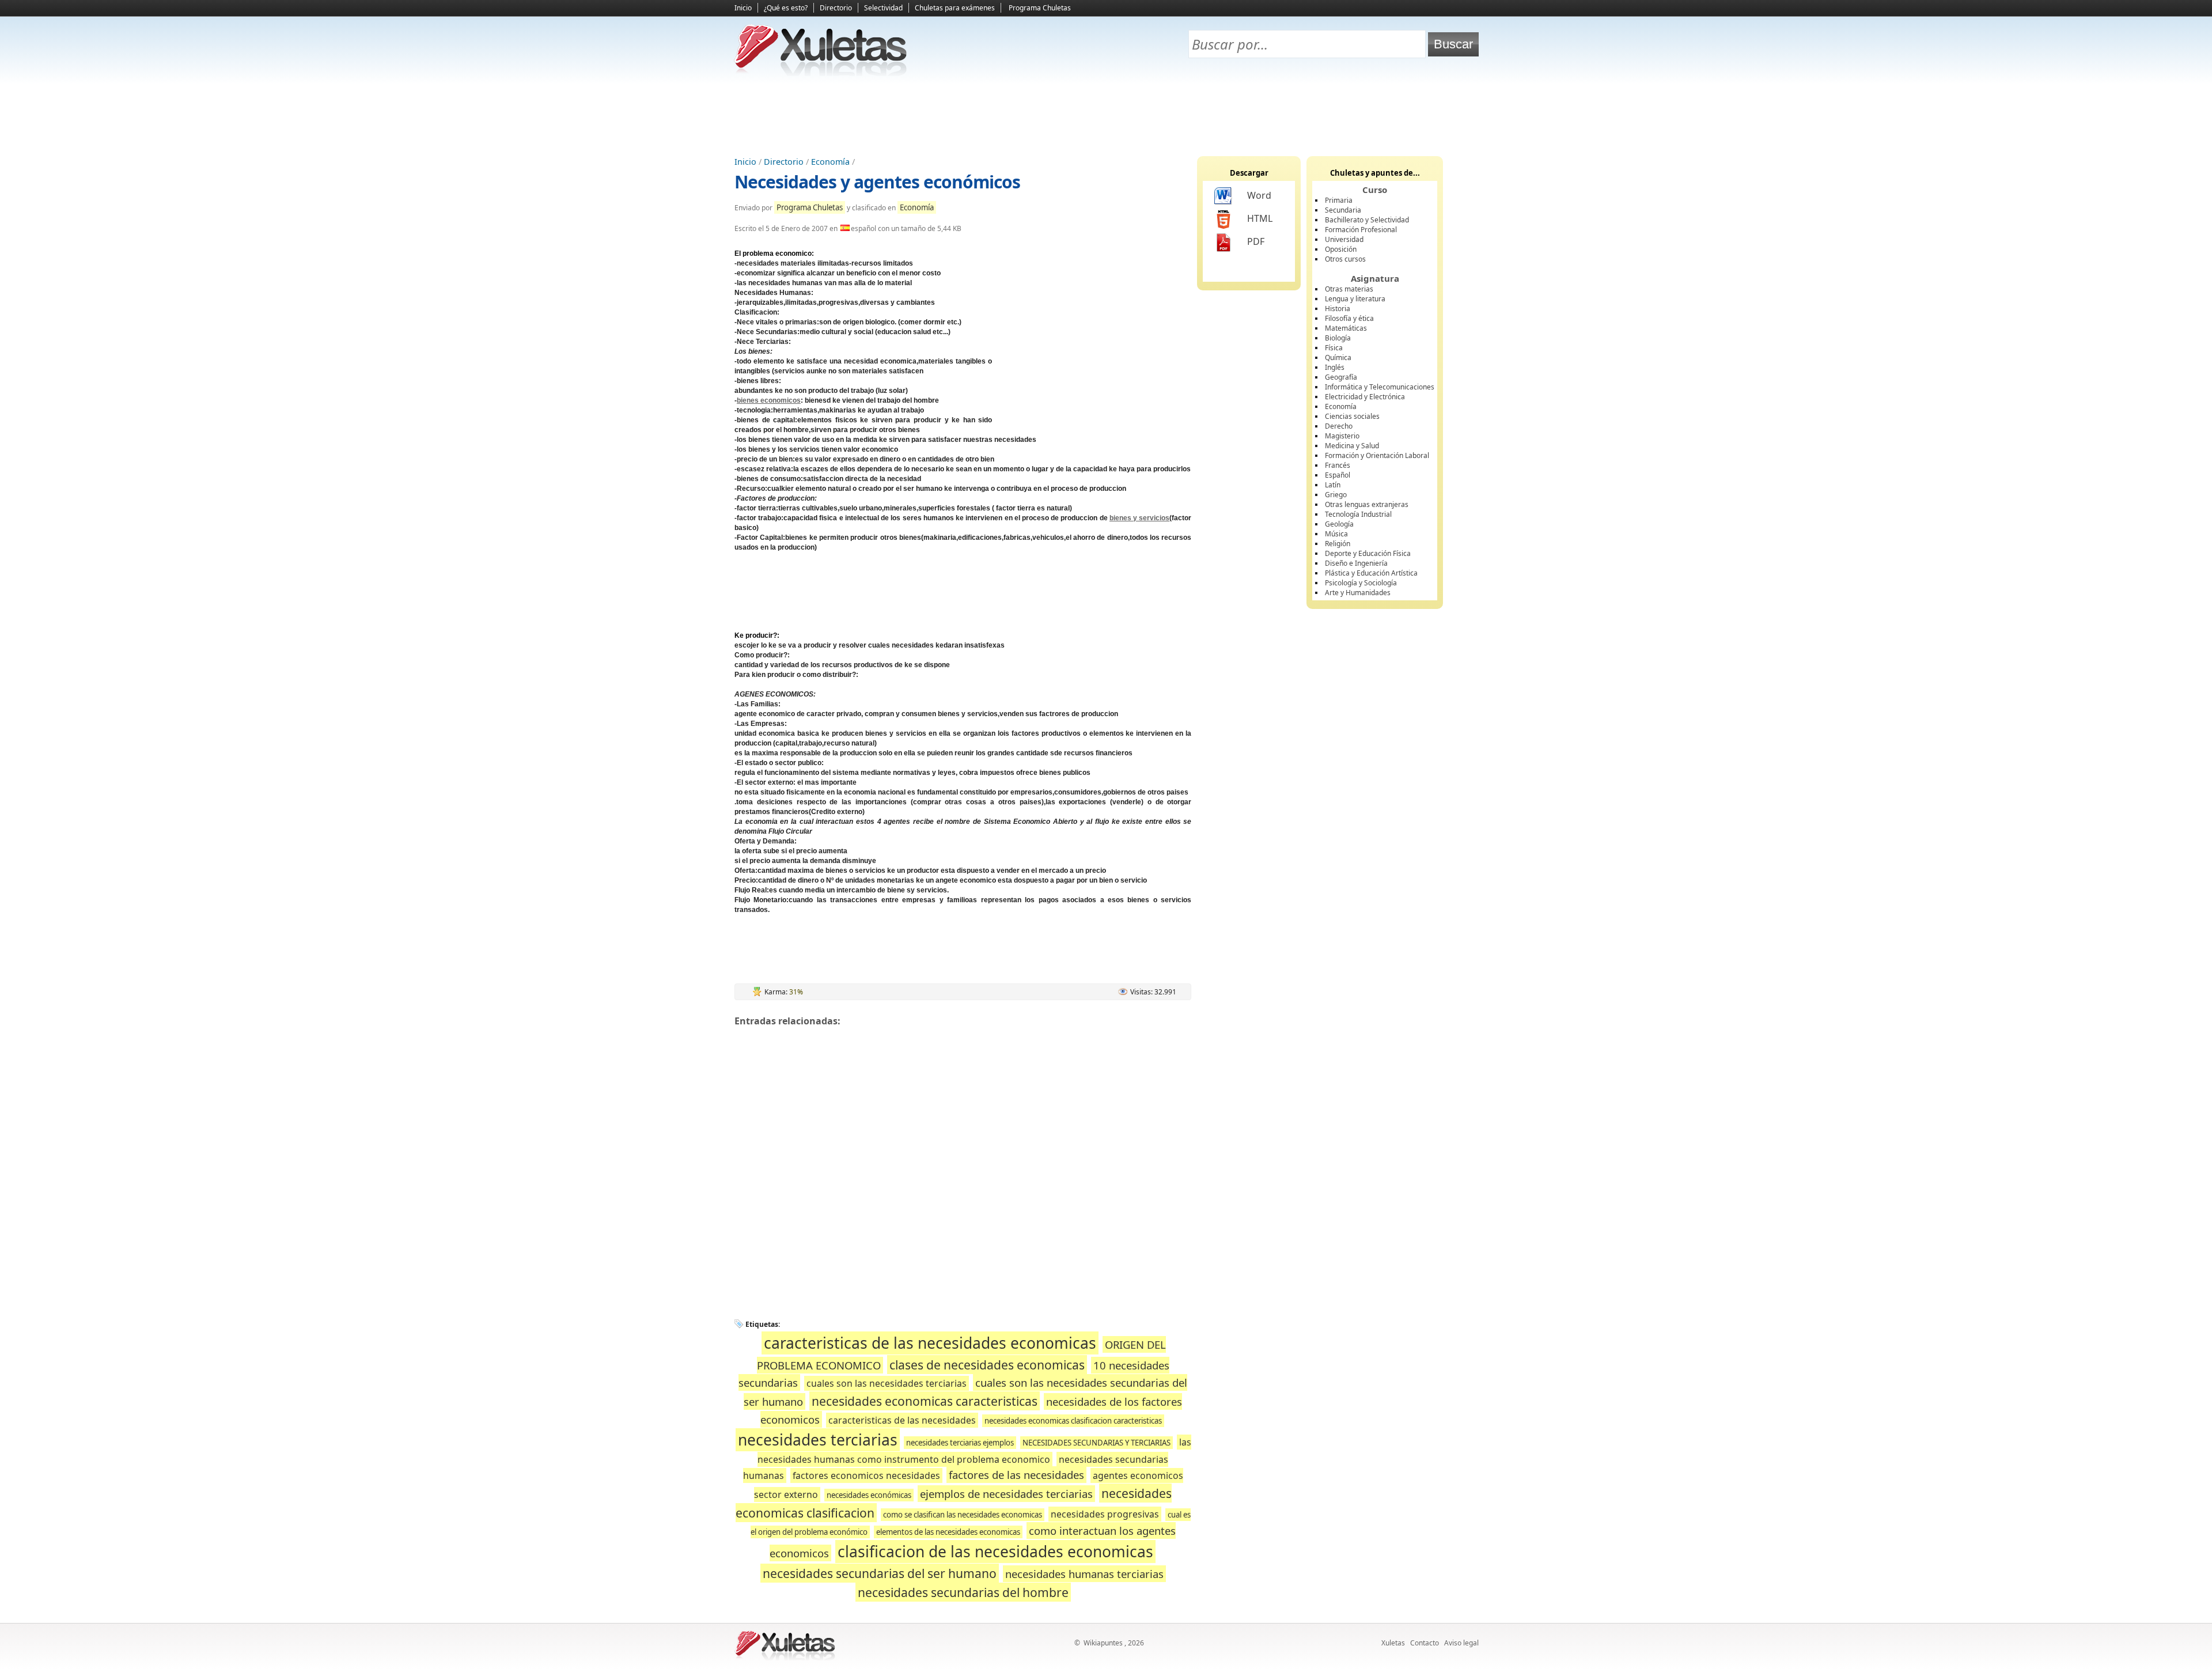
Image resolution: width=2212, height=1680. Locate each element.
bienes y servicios (1139, 518)
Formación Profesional (1361, 230)
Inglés (1335, 367)
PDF (1256, 241)
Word (1259, 195)
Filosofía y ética (1349, 318)
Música (1336, 534)
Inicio (743, 8)
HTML (1260, 218)
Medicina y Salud (1352, 446)
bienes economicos (769, 400)
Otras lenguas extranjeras (1367, 504)
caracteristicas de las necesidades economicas (930, 1343)
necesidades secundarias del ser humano (880, 1573)
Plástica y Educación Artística (1371, 573)
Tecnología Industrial (1358, 514)
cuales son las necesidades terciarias (887, 1383)
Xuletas (1393, 1643)
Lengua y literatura (1355, 299)
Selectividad (883, 8)
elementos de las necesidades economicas (948, 1532)
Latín (1333, 485)
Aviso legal (1461, 1643)
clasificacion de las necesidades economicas (995, 1552)
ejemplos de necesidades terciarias (1006, 1494)
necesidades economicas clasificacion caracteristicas (1073, 1421)
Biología (1338, 338)
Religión (1338, 544)
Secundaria (1343, 210)
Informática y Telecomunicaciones (1380, 387)
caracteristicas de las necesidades (902, 1420)
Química (1338, 357)
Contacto (1425, 1643)
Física (1334, 348)
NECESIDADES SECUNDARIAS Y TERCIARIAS (1096, 1443)
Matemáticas (1346, 328)
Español (1338, 475)
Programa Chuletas (1040, 8)
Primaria (1339, 200)
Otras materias (1349, 289)
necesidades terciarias (818, 1440)
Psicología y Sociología (1361, 583)
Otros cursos (1345, 259)
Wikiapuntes (1103, 1643)
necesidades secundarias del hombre (963, 1592)
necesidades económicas (869, 1495)
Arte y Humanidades (1358, 593)
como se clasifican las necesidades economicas (963, 1515)
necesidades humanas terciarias (1084, 1574)
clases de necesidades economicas (987, 1365)
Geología (1339, 524)
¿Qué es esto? (786, 8)
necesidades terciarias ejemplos (960, 1443)
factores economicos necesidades (866, 1475)
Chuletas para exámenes (955, 8)
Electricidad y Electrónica (1365, 397)
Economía (830, 162)
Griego (1336, 495)
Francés (1338, 465)
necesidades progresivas (1105, 1514)
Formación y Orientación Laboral (1377, 455)
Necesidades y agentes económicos (877, 182)
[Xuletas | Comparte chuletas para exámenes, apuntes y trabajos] (821, 73)
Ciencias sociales (1352, 416)
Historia (1338, 309)
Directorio (836, 8)
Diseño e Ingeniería (1356, 563)
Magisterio (1342, 436)
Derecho (1339, 426)
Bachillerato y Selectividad (1367, 220)
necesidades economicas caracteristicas (925, 1401)
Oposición (1341, 249)
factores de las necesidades (1016, 1475)
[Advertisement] (1106, 116)
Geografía (1341, 377)
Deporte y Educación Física (1368, 553)
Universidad (1344, 239)
